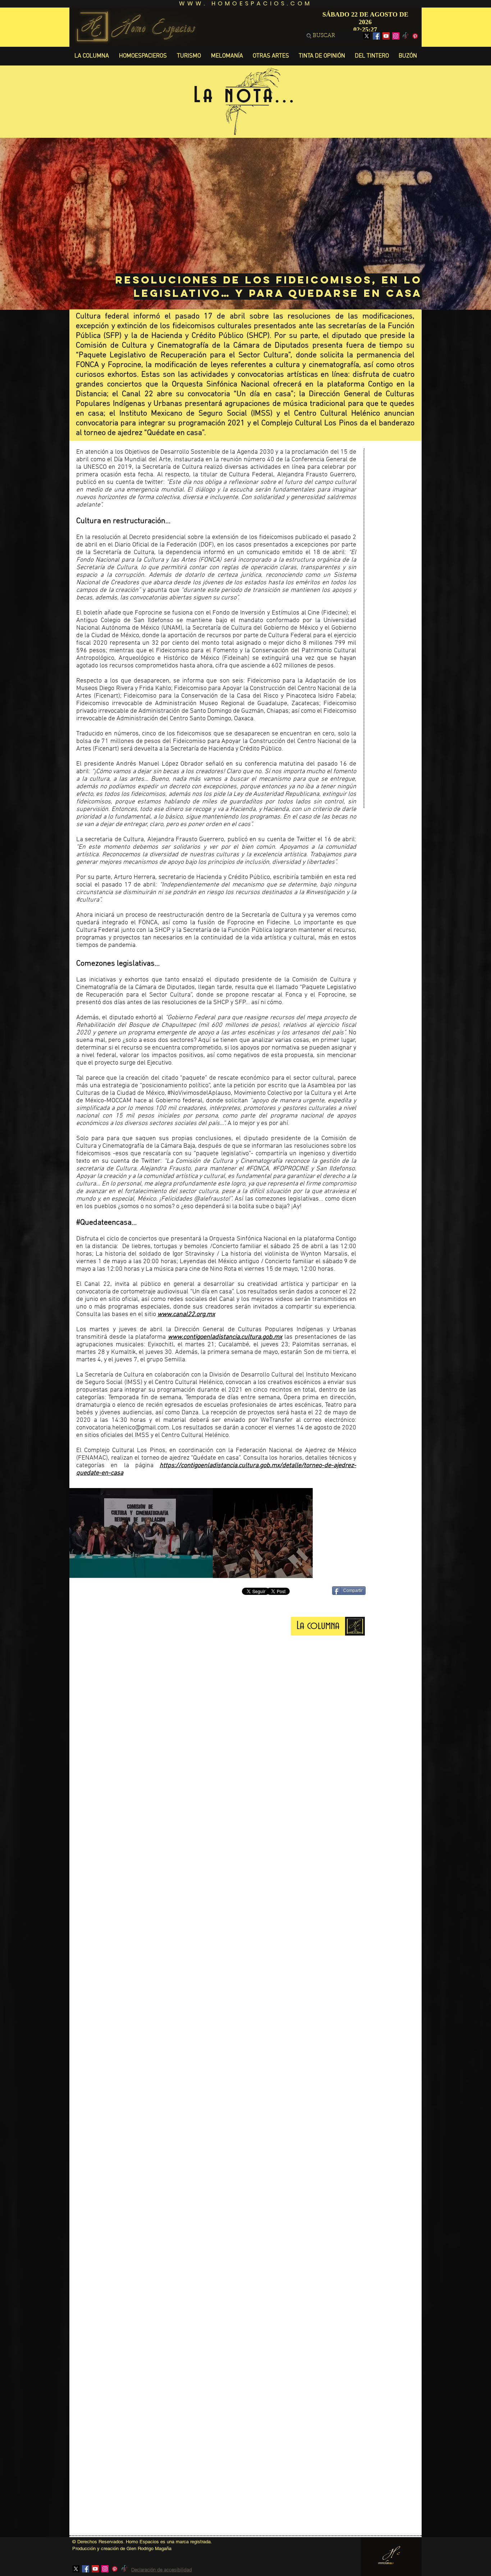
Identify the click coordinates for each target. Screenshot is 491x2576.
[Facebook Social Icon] (376, 36)
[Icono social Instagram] (396, 36)
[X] (367, 36)
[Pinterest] (415, 36)
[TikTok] (405, 36)
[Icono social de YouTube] (386, 36)
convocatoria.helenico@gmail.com (123, 1428)
